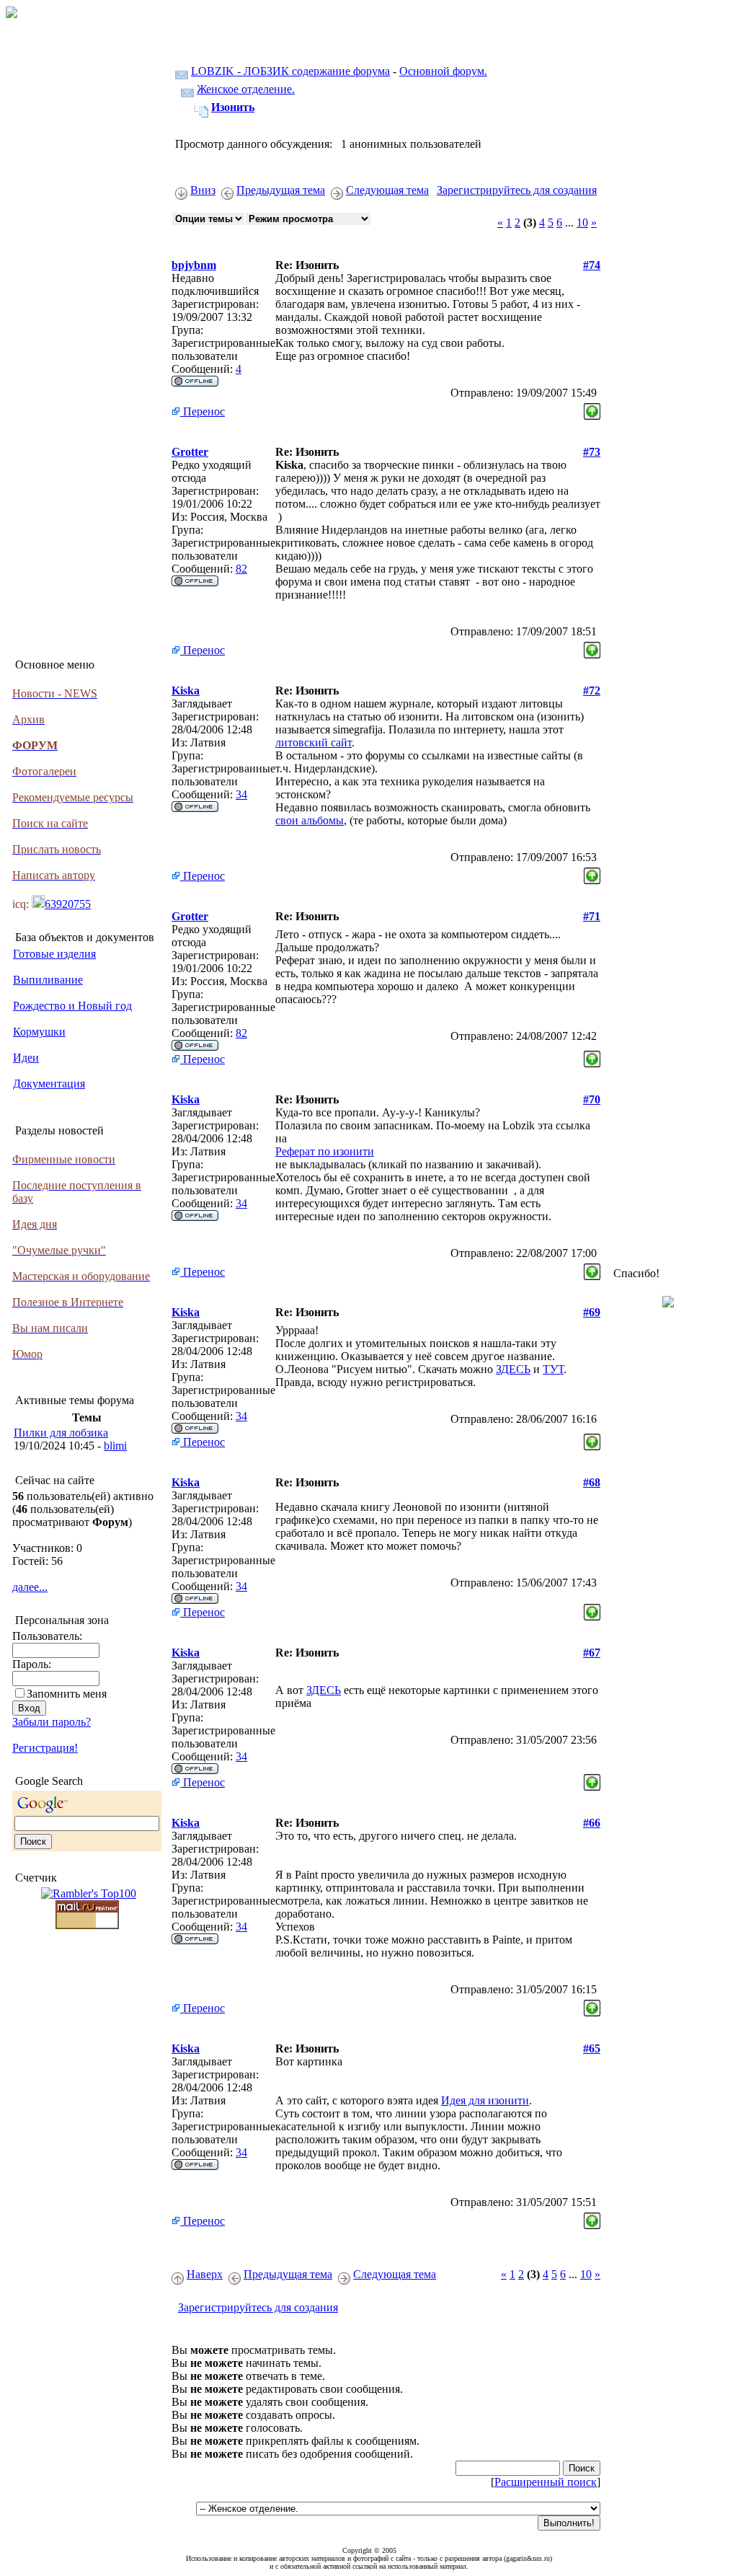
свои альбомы (310, 820)
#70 (592, 1099)
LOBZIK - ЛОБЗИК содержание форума (290, 71)
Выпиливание (48, 980)
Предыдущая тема (281, 190)
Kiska (186, 691)
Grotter (190, 452)
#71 (592, 916)
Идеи (26, 1058)
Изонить (233, 107)
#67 (592, 1653)
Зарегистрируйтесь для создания (517, 190)
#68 (592, 1482)
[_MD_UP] (592, 408)
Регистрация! (45, 1748)
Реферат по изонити (325, 1151)
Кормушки (39, 1032)
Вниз (203, 190)
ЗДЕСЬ (513, 1369)
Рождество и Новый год (72, 1006)
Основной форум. (443, 71)
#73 (592, 452)
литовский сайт (314, 742)
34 (241, 794)
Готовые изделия (54, 954)
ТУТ (553, 1369)
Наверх (205, 2274)
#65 (592, 2048)
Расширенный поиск (546, 2482)
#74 (592, 265)
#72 (592, 691)
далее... (30, 1587)
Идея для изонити (485, 2100)
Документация (49, 1084)
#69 (592, 1312)
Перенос (203, 411)
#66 (592, 1823)
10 (582, 222)
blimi (115, 1446)
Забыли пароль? (52, 1722)
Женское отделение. (246, 89)
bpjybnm (194, 265)
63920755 (68, 904)
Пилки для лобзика (61, 1433)
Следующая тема (387, 190)
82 (241, 569)
